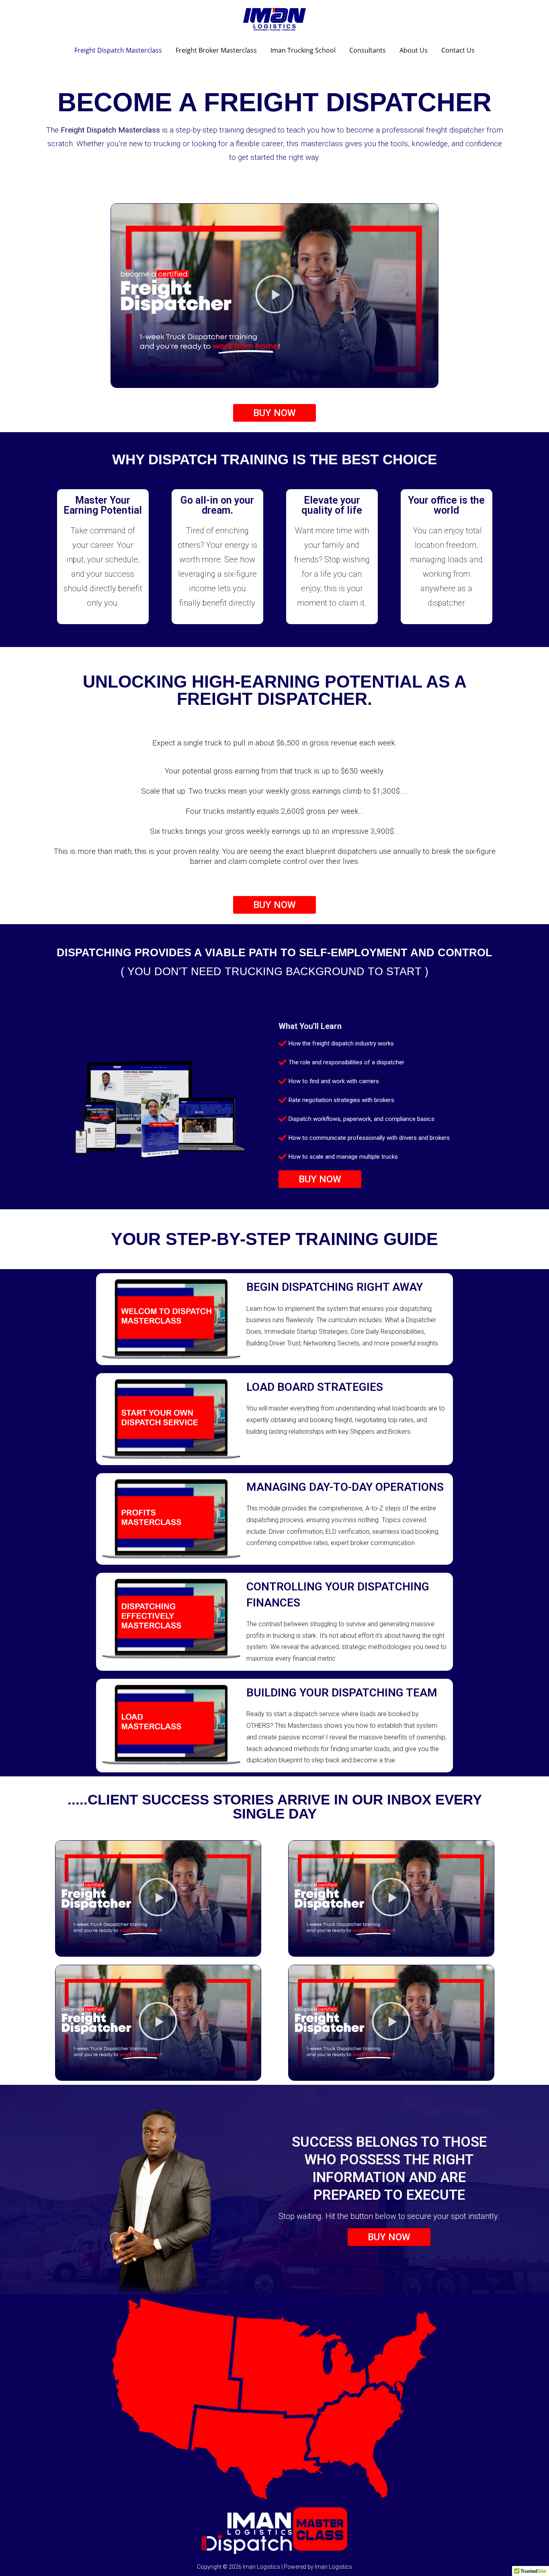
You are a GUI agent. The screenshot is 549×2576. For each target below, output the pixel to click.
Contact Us (458, 50)
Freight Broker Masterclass (216, 50)
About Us (414, 50)
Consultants (368, 50)
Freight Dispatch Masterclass (118, 50)
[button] (274, 295)
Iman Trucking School (303, 50)
